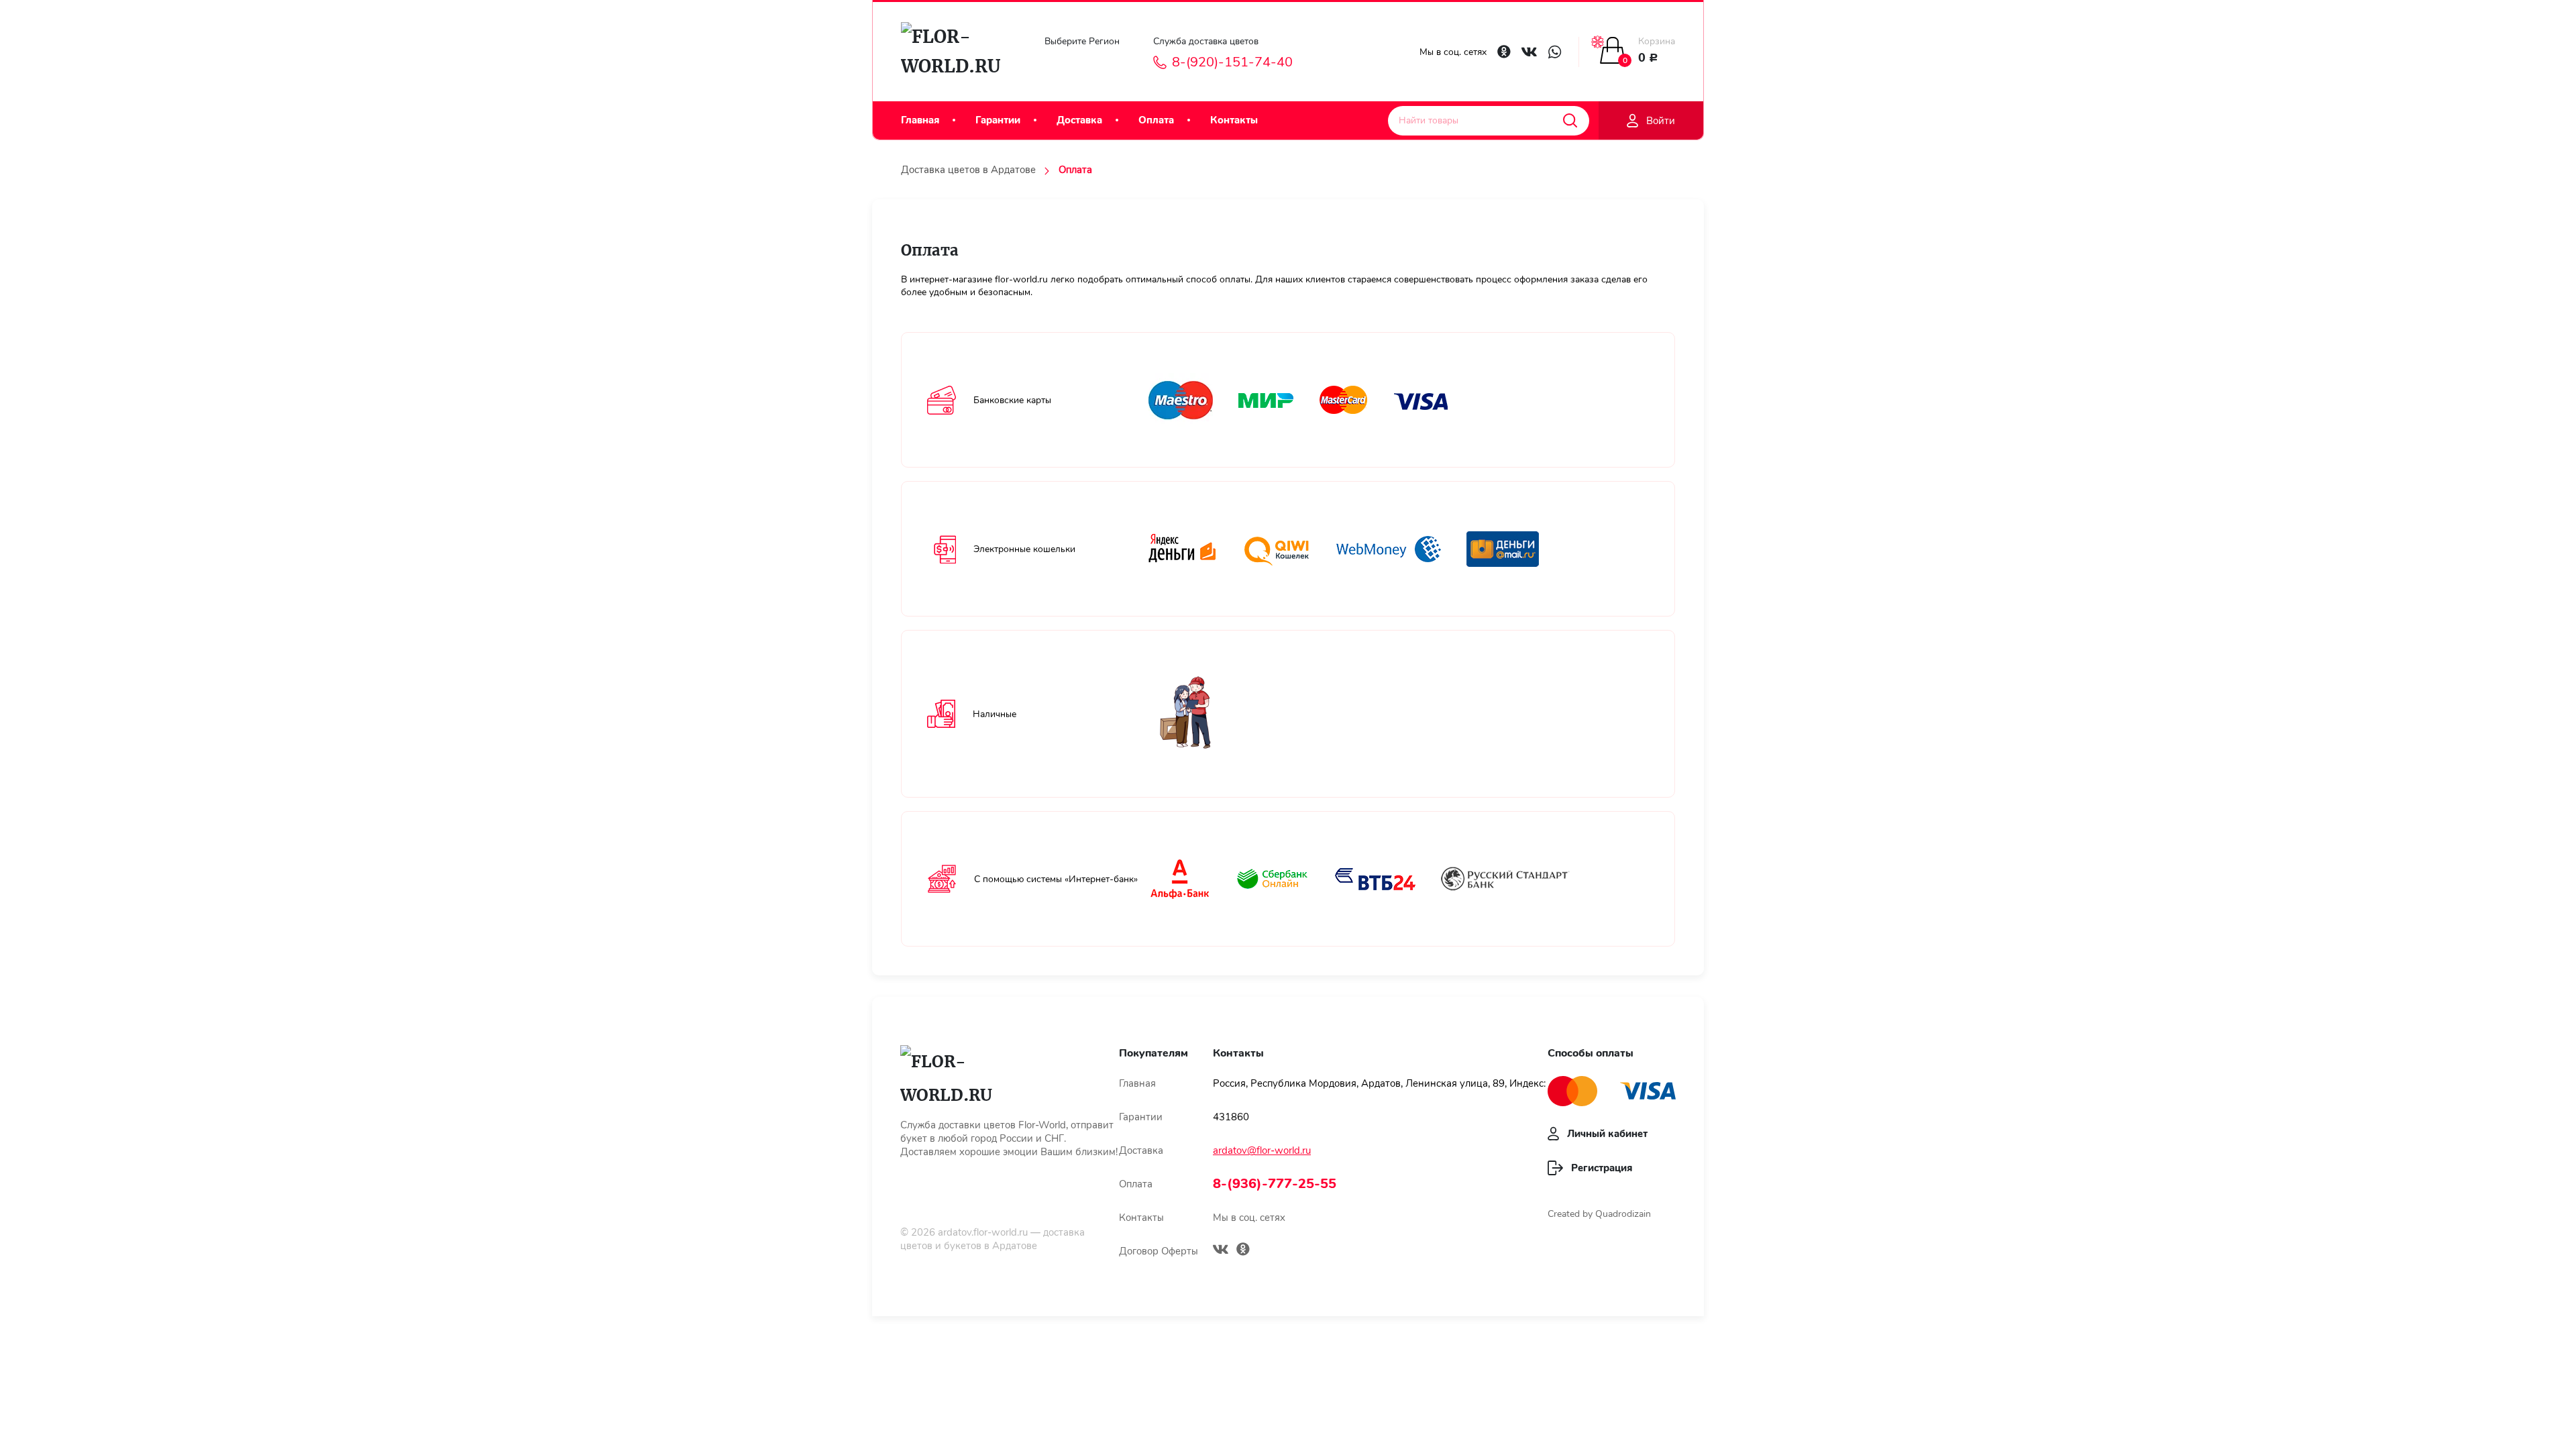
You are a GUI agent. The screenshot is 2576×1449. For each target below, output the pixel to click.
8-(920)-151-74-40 (1232, 62)
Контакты (1234, 120)
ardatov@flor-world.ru (1262, 1150)
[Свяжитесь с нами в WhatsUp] (1555, 52)
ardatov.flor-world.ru (983, 1232)
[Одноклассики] (1243, 1251)
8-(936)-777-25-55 (1275, 1184)
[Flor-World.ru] (957, 52)
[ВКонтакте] (1221, 1251)
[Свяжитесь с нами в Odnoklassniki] (1504, 52)
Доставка (1079, 120)
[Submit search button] (1570, 121)
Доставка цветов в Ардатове (968, 170)
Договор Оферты (1159, 1251)
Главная (920, 120)
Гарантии (998, 120)
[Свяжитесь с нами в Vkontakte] (1529, 52)
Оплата (1156, 120)
